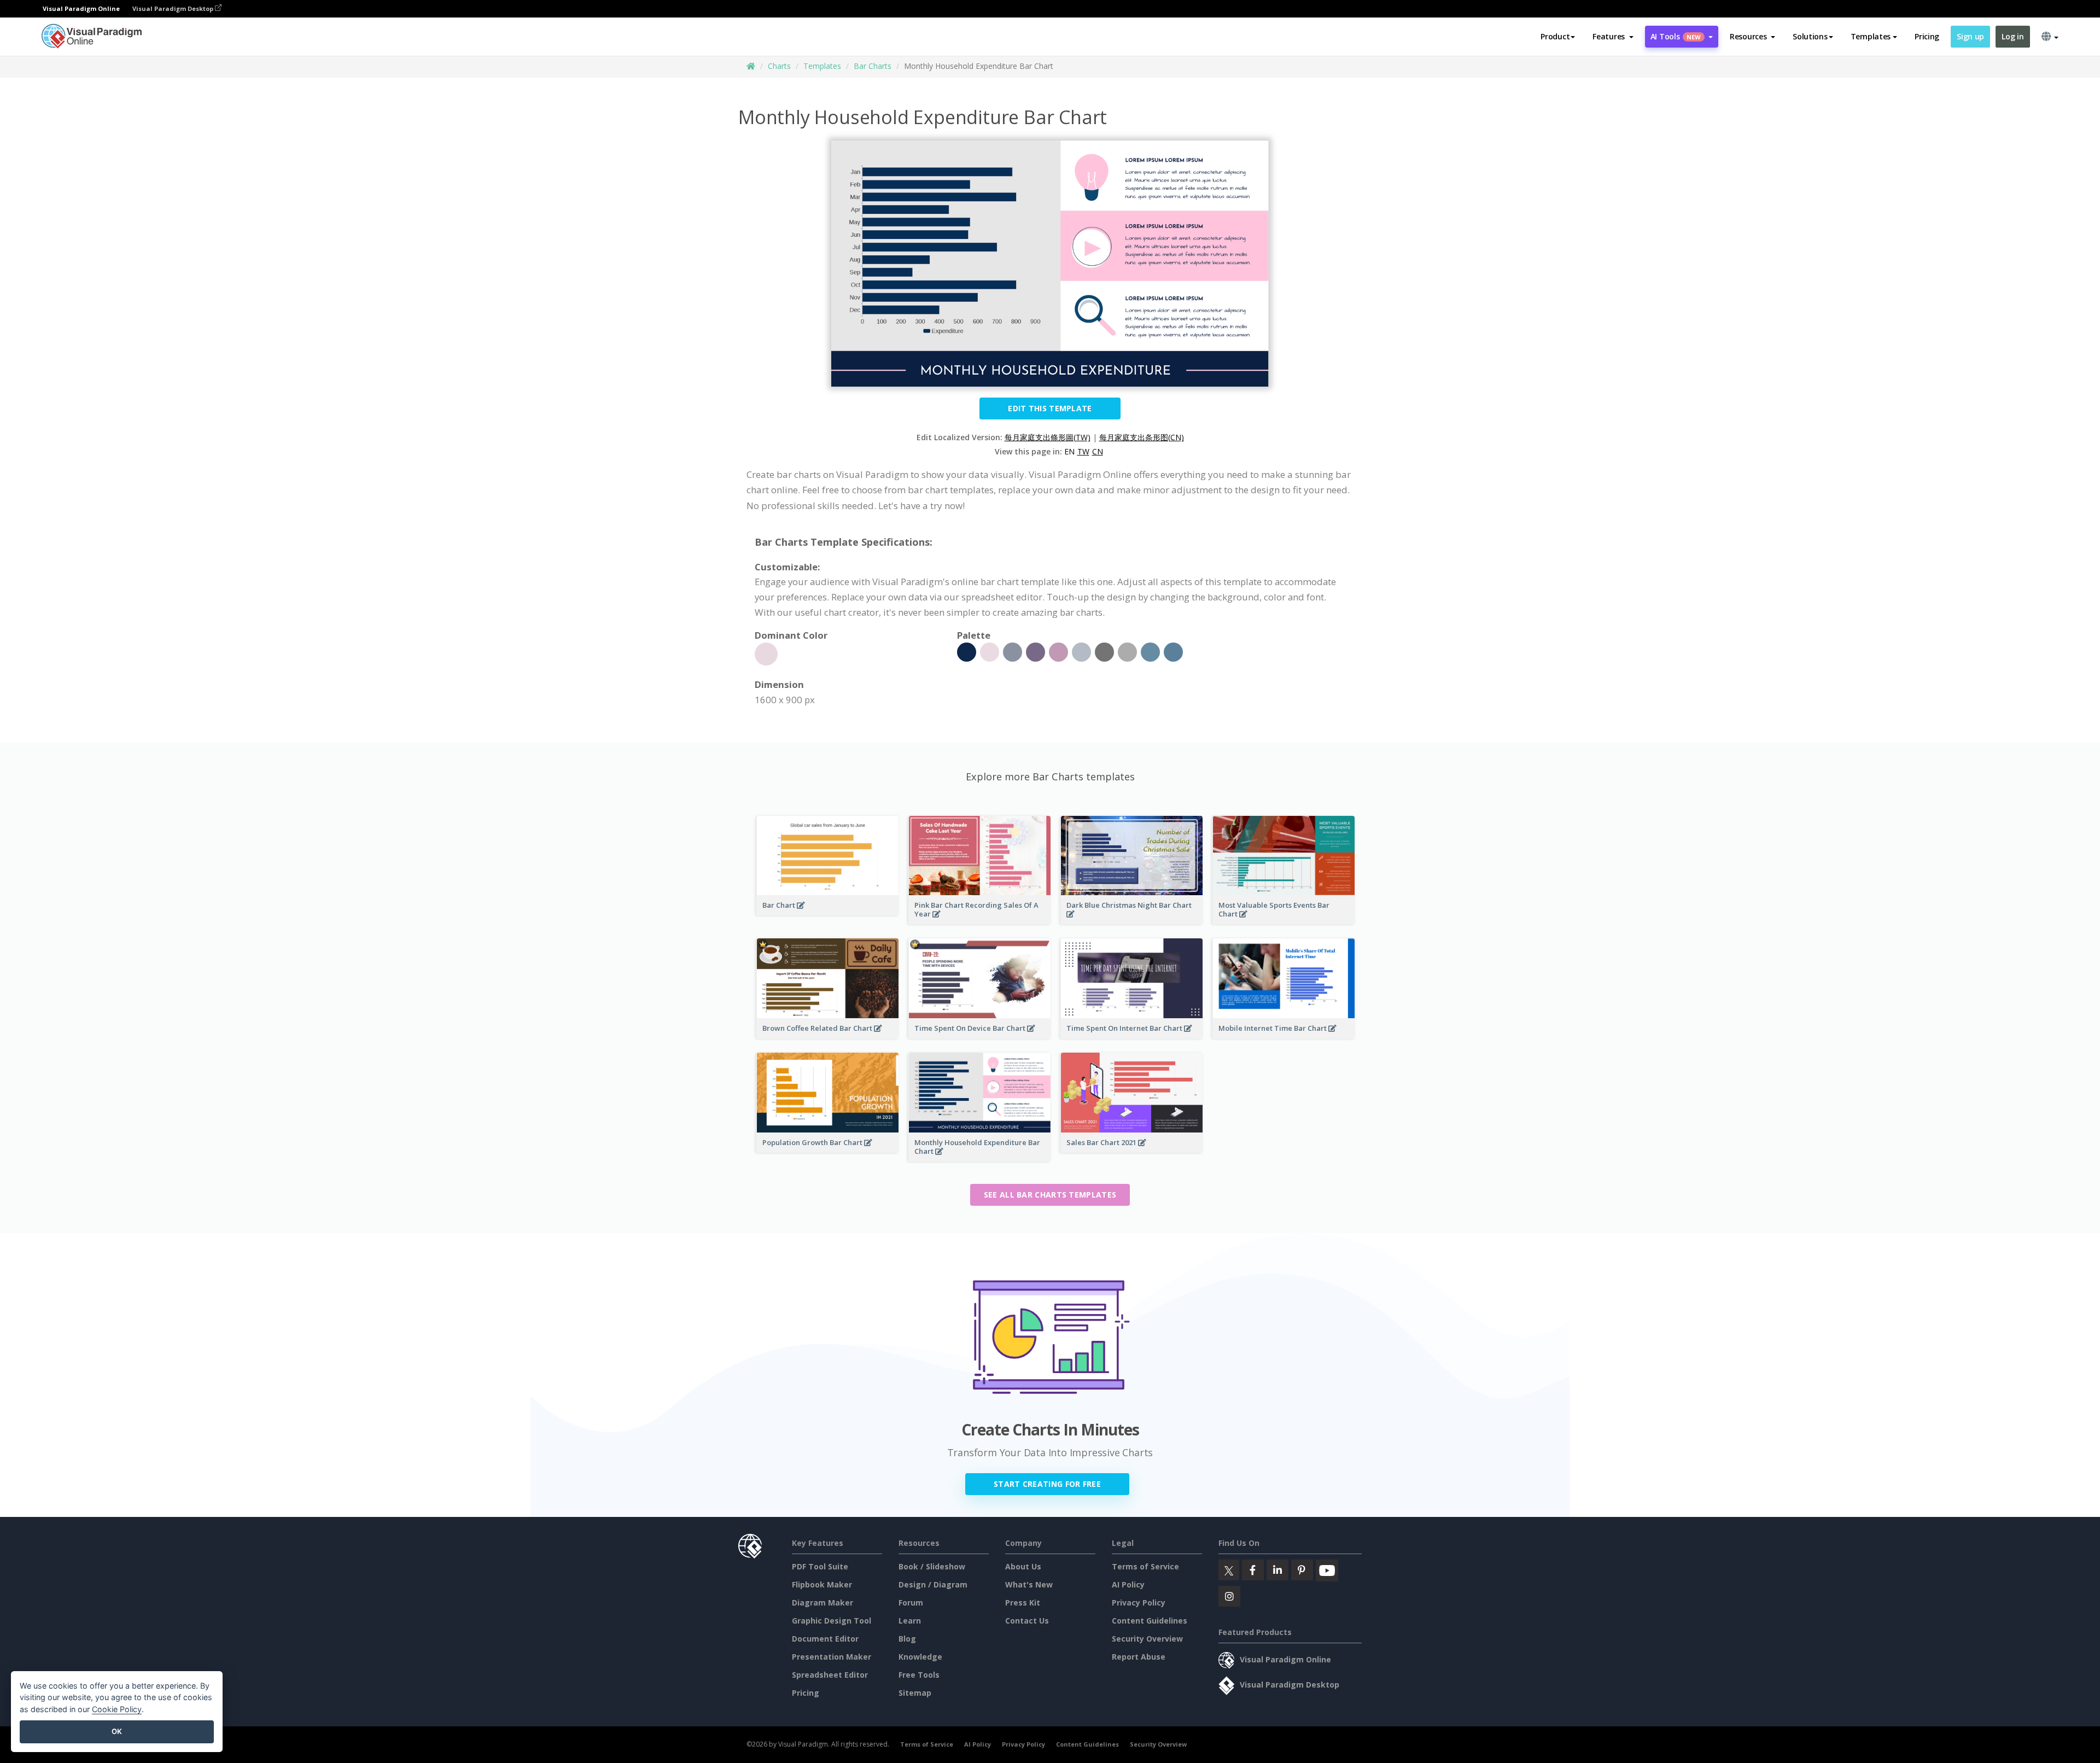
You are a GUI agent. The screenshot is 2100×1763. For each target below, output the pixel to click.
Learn (910, 1621)
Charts (779, 66)
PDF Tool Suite (820, 1566)
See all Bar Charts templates (1050, 1195)
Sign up (1970, 36)
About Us (1023, 1566)
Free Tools (919, 1675)
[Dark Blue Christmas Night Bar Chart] (1132, 921)
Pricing (1927, 36)
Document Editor (825, 1639)
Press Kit (1023, 1603)
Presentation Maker (832, 1657)
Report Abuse (1139, 1657)
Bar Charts (873, 66)
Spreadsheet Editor (830, 1675)
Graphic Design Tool (832, 1621)
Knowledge (920, 1657)
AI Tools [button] (1676, 36)
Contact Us (1027, 1621)
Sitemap (915, 1693)
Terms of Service (1145, 1566)
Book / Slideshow (932, 1566)
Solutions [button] (1810, 36)
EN (1069, 451)
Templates (822, 66)
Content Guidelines (1150, 1621)
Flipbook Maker (822, 1584)
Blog (907, 1639)
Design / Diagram (933, 1584)
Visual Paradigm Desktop (174, 8)
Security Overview (1147, 1639)
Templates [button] (1871, 36)
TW (1083, 451)
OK (117, 1731)
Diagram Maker (822, 1603)
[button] (1613, 37)
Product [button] (1555, 36)
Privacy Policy (1139, 1603)
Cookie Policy (117, 1709)
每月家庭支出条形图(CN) (1142, 437)
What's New (1029, 1584)
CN (1098, 451)
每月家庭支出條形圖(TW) (1048, 437)
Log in (2012, 36)
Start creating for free (1047, 1484)
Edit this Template (1050, 408)
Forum (911, 1603)
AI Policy (1128, 1584)
